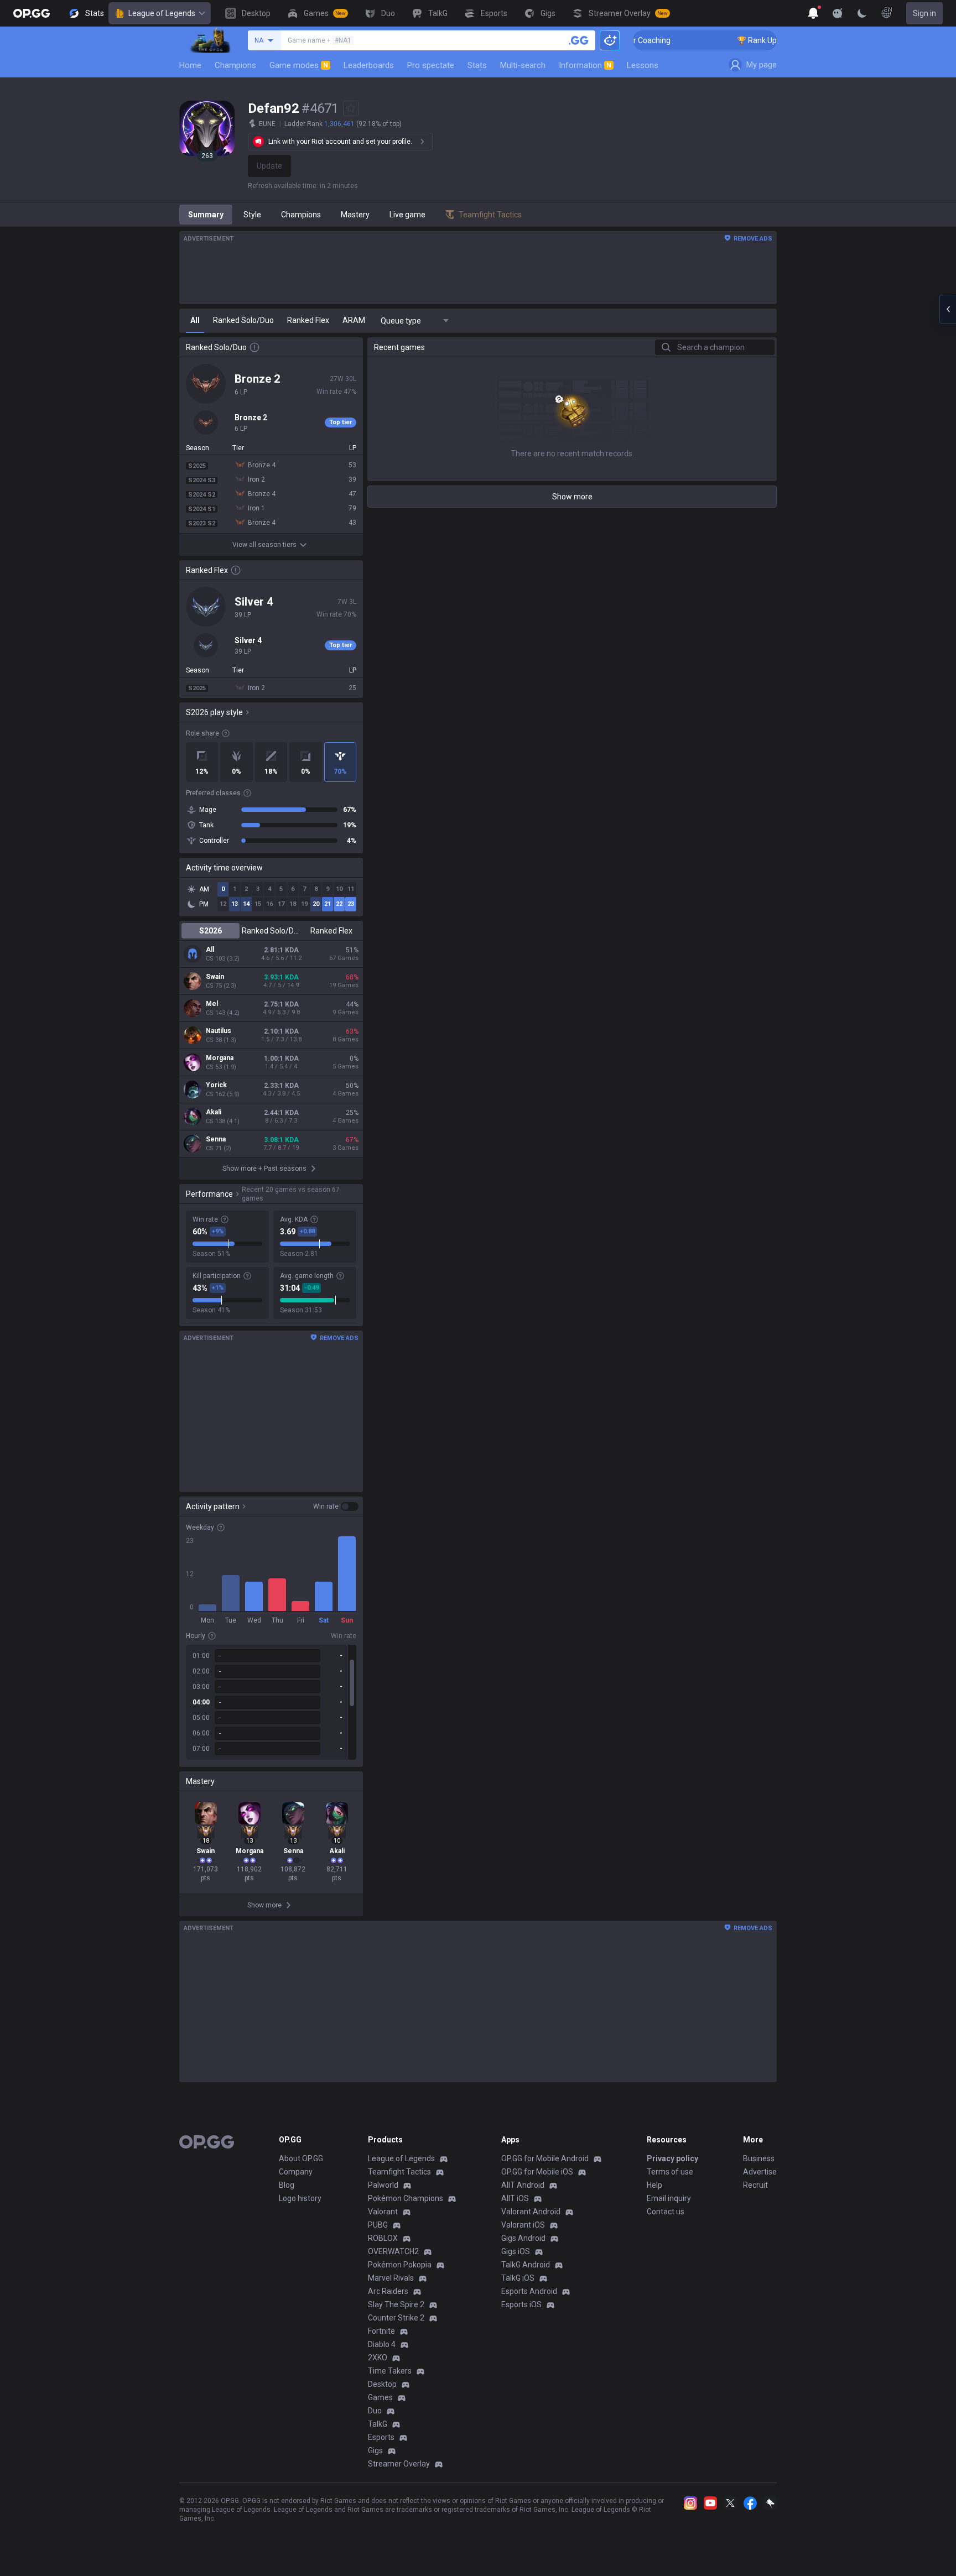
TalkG (378, 2424)
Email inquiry (669, 2198)
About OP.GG (301, 2158)
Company (296, 2172)
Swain (215, 977)
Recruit (755, 2185)
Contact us (666, 2212)
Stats (477, 65)
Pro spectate (431, 65)
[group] (271, 1702)
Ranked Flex (331, 931)
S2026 (211, 931)
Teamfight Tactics (399, 2172)
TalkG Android (526, 2265)
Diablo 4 (382, 2344)
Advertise (760, 2172)
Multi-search (523, 65)
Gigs (375, 2450)
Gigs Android (523, 2238)
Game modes (299, 65)
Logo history (300, 2198)
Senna (216, 1139)
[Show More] (813, 13)
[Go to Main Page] (32, 13)
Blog (287, 2185)
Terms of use (670, 2172)
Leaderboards (369, 65)
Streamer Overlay (399, 2464)
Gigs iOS (516, 2251)
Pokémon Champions (406, 2198)
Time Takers (390, 2371)
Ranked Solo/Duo (271, 931)
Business (759, 2158)
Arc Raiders (388, 2291)
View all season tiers (264, 545)
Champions (235, 65)
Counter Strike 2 (396, 2318)
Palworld (383, 2185)
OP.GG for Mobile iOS (537, 2172)
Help (654, 2185)
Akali (214, 1112)
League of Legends (162, 13)
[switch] (336, 1506)
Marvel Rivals (391, 2278)
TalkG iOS (518, 2278)
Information (585, 65)
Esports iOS (521, 2304)
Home (190, 65)
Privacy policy (672, 2158)
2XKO (378, 2358)
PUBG (378, 2225)
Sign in (924, 13)
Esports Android (529, 2291)
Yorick (216, 1085)
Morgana (220, 1058)
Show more (572, 497)
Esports (381, 2437)
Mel (212, 1004)
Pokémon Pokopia (400, 2265)
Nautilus (219, 1031)
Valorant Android (531, 2212)
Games (380, 2397)
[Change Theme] (862, 13)
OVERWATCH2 (393, 2251)
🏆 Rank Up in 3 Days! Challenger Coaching (767, 40)
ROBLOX (383, 2238)
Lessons (643, 65)
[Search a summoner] (579, 40)
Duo (375, 2411)
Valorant (383, 2212)
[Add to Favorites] (351, 108)
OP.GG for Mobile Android (545, 2158)
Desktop (382, 2384)
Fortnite (381, 2331)
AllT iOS (515, 2198)
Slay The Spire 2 (396, 2304)
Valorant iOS (523, 2225)
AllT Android (523, 2185)
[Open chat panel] (948, 309)
